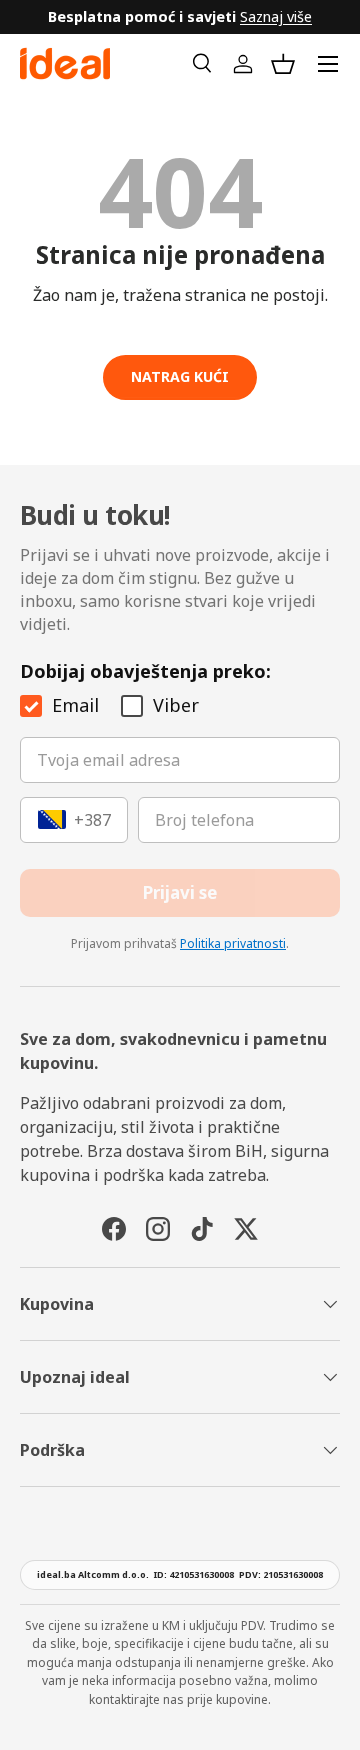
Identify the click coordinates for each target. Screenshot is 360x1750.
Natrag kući (180, 376)
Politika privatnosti (233, 943)
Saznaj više (276, 16)
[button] (283, 64)
